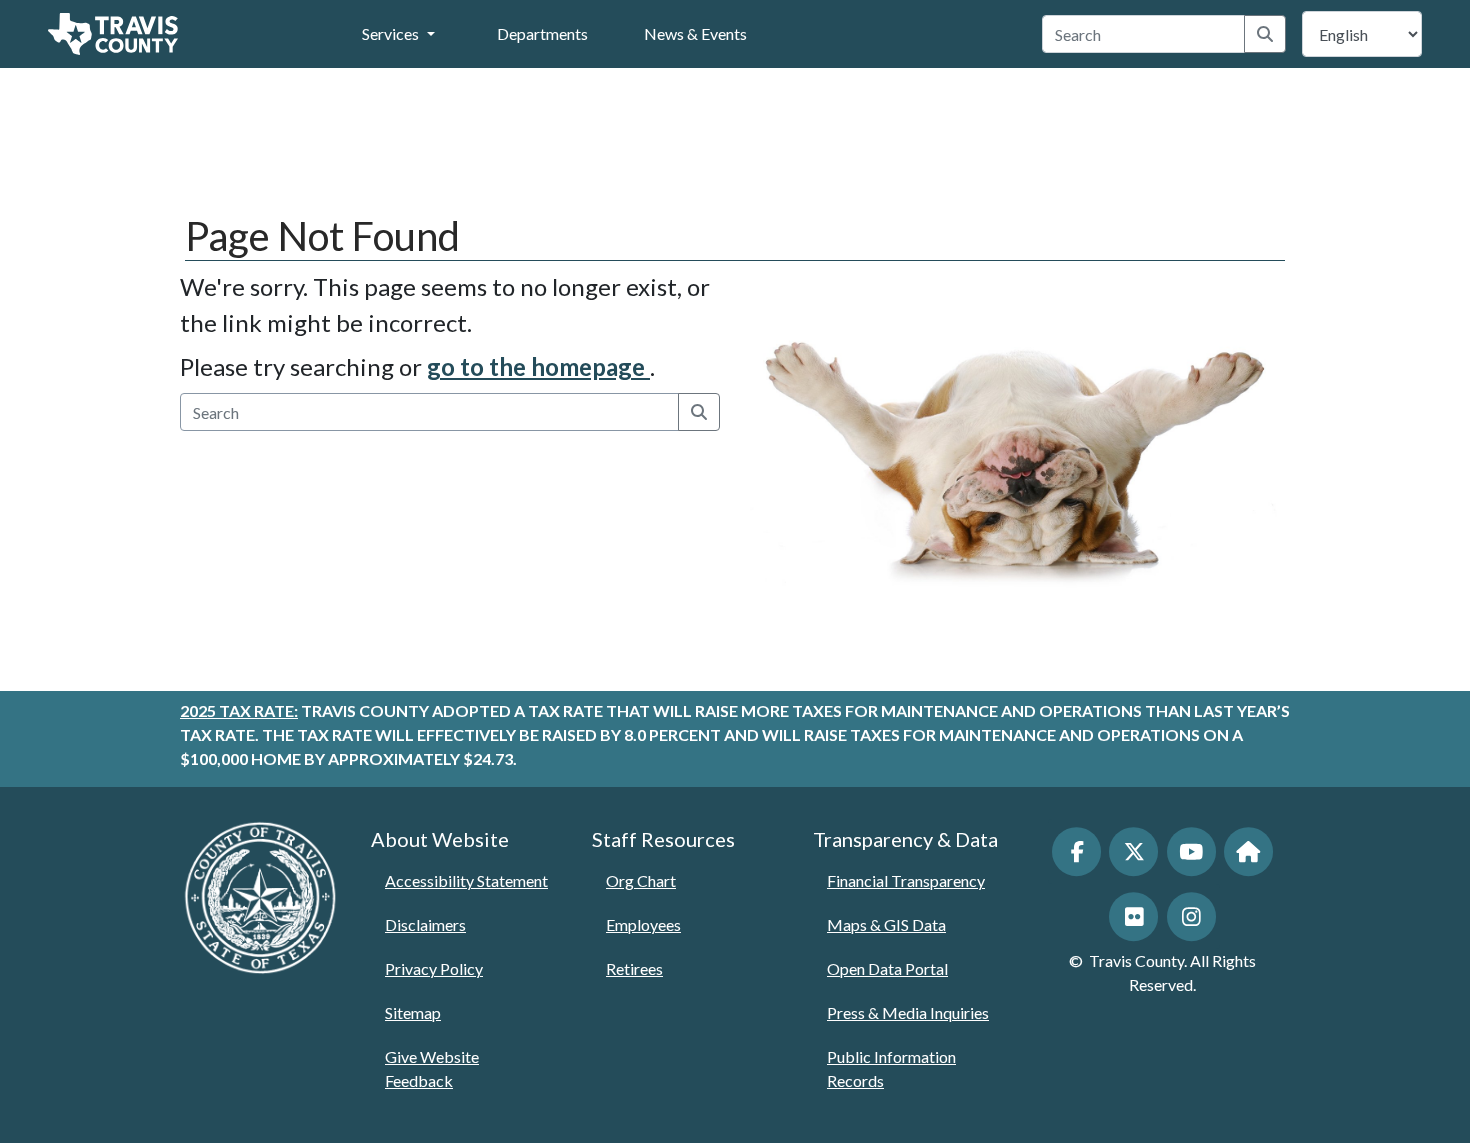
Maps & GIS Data (886, 924)
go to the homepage (538, 366)
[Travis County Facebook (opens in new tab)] (1076, 851)
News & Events (695, 33)
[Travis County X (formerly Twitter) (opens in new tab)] (1133, 851)
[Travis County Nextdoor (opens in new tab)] (1248, 851)
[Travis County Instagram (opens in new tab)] (1191, 916)
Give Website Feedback (432, 1068)
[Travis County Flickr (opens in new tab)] (1133, 916)
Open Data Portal (887, 968)
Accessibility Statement (466, 880)
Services (390, 33)
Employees (643, 924)
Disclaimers (425, 924)
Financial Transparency (906, 880)
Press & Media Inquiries (908, 1012)
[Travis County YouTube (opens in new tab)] (1191, 851)
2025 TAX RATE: (239, 710)
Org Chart (641, 880)
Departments (542, 33)
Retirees (634, 968)
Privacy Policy (434, 968)
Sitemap (413, 1012)
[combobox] (1144, 34)
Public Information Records (891, 1068)
